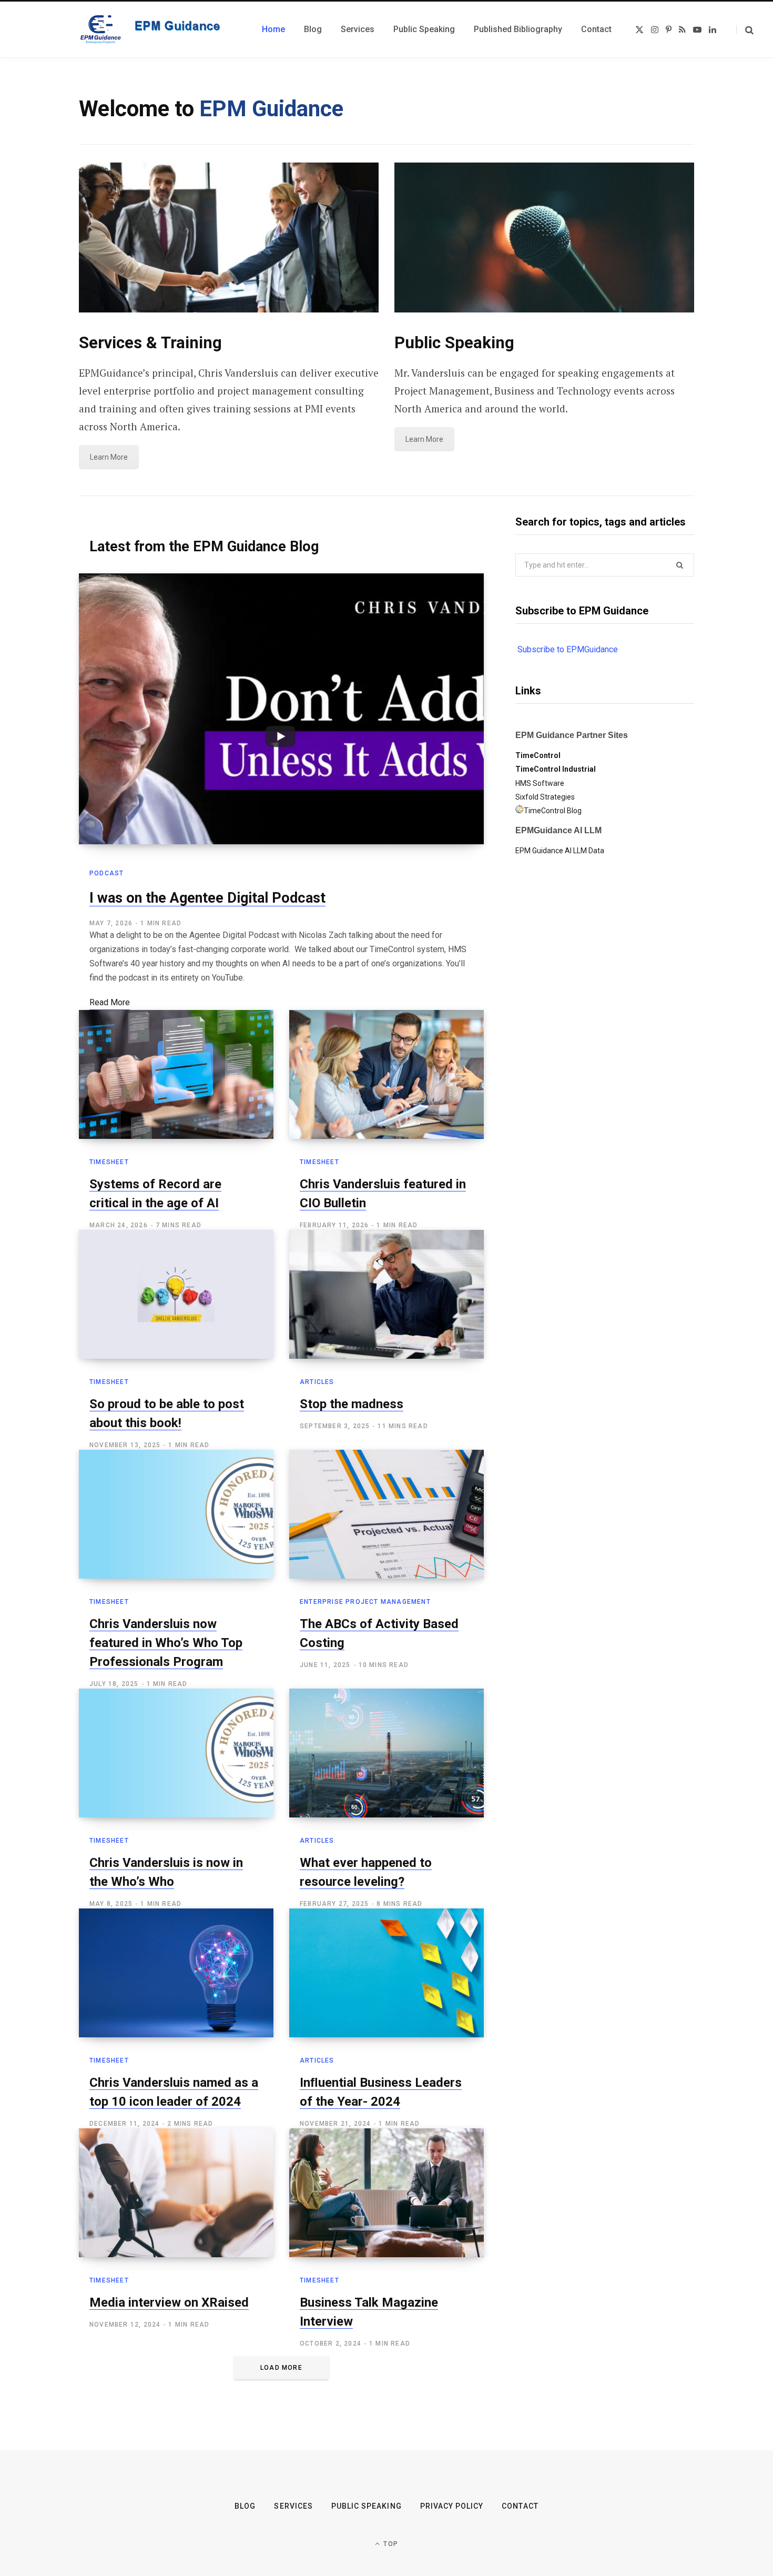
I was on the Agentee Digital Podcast (207, 898)
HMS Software (540, 783)
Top (390, 2544)
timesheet (109, 1162)
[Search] (745, 30)
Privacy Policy (452, 2506)
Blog (245, 2506)
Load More (281, 2368)
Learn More (109, 457)
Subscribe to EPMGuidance (568, 649)
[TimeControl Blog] (520, 811)
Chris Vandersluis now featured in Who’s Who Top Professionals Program (166, 1643)
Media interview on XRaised (169, 2302)
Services (293, 2506)
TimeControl (538, 755)
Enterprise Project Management (365, 1602)
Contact (520, 2506)
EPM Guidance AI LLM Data (560, 851)
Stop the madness (352, 1404)
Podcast (106, 873)
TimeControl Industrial (556, 769)
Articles (317, 1382)
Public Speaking (367, 2506)
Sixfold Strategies (545, 797)
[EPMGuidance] (158, 29)
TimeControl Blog (553, 811)
